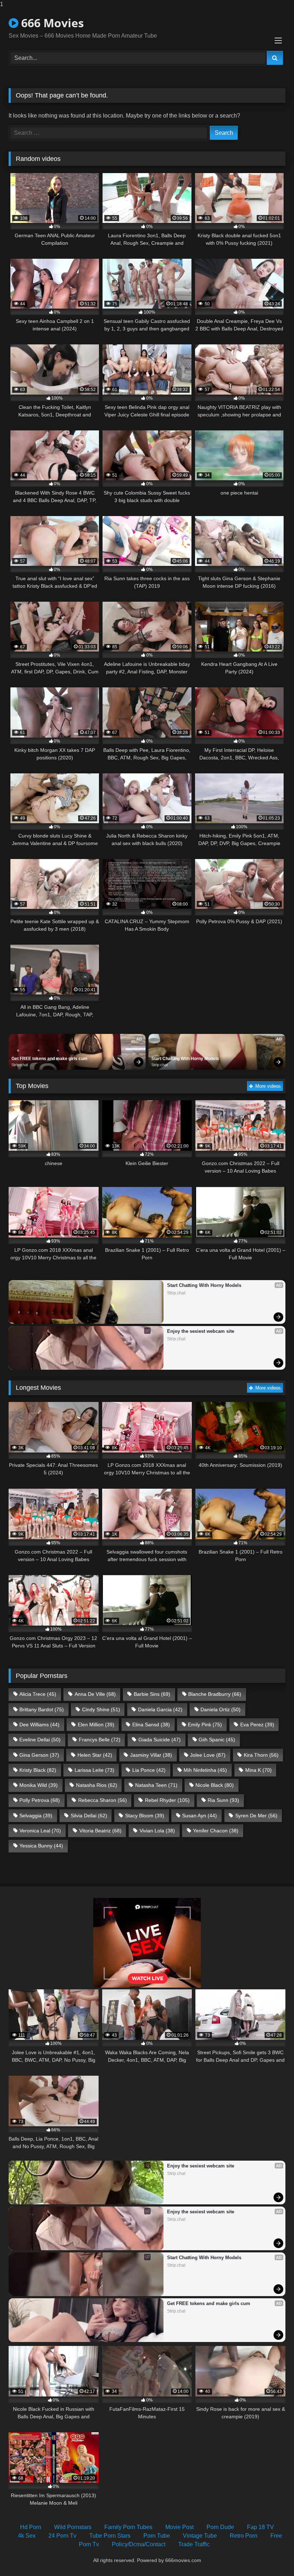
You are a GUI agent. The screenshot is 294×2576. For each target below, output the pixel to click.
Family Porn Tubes (128, 2527)
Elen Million (96, 1725)
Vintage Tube (200, 2536)
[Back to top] (272, 2556)
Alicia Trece (38, 1694)
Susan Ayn (200, 1816)
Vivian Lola (157, 1831)
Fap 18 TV (260, 2527)
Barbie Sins (152, 1694)
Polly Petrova (40, 1800)
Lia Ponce (149, 1770)
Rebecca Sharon (103, 1800)
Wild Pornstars (73, 2527)
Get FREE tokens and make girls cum (49, 1059)
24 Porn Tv (62, 2536)
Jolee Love (208, 1755)
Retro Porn (244, 2536)
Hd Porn (31, 2527)
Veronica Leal (40, 1831)
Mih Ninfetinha (205, 1770)
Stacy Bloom (145, 1816)
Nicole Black (215, 1785)
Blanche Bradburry (215, 1694)
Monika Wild (39, 1785)
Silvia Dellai (89, 1816)
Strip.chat (20, 1065)
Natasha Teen (156, 1785)
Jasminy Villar (151, 1755)
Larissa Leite (94, 1770)
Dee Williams (39, 1725)
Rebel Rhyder (167, 1800)
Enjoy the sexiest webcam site (201, 1331)
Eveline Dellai (40, 1740)
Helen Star (95, 1755)
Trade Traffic (194, 2544)
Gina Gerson (39, 1755)
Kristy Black (38, 1770)
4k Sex (27, 2536)
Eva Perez (257, 1725)
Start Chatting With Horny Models (185, 1059)
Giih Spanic (217, 1740)
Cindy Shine (101, 1709)
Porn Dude (220, 2527)
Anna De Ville (95, 1694)
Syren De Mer (256, 1816)
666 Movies (51, 23)
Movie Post (179, 2527)
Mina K (259, 1770)
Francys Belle (100, 1740)
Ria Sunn (223, 1800)
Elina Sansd (151, 1725)
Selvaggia (36, 1816)
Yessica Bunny (41, 1846)
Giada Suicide (160, 1740)
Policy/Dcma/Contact (139, 2544)
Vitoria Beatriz (100, 1831)
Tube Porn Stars (110, 2536)
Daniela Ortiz (220, 1709)
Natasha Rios (97, 1785)
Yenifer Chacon (216, 1831)
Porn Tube (157, 2536)
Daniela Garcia (160, 1709)
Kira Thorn (261, 1755)
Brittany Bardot (42, 1709)
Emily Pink (205, 1725)
